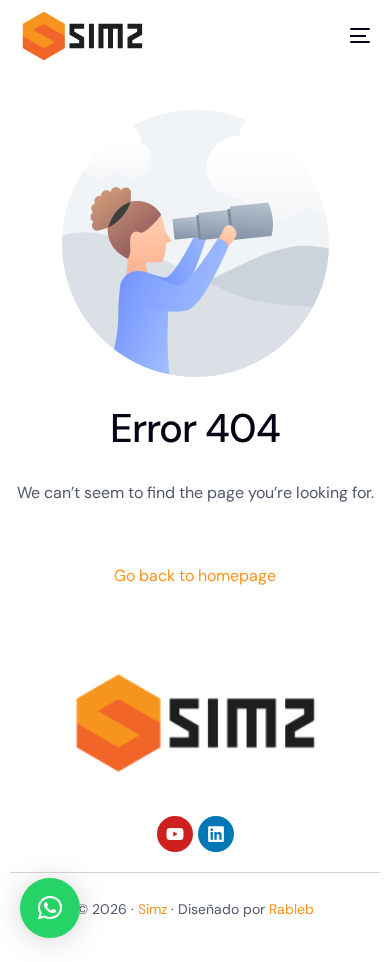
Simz (152, 909)
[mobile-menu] (345, 36)
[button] (50, 908)
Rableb (291, 909)
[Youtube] (175, 834)
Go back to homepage (195, 575)
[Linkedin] (216, 834)
